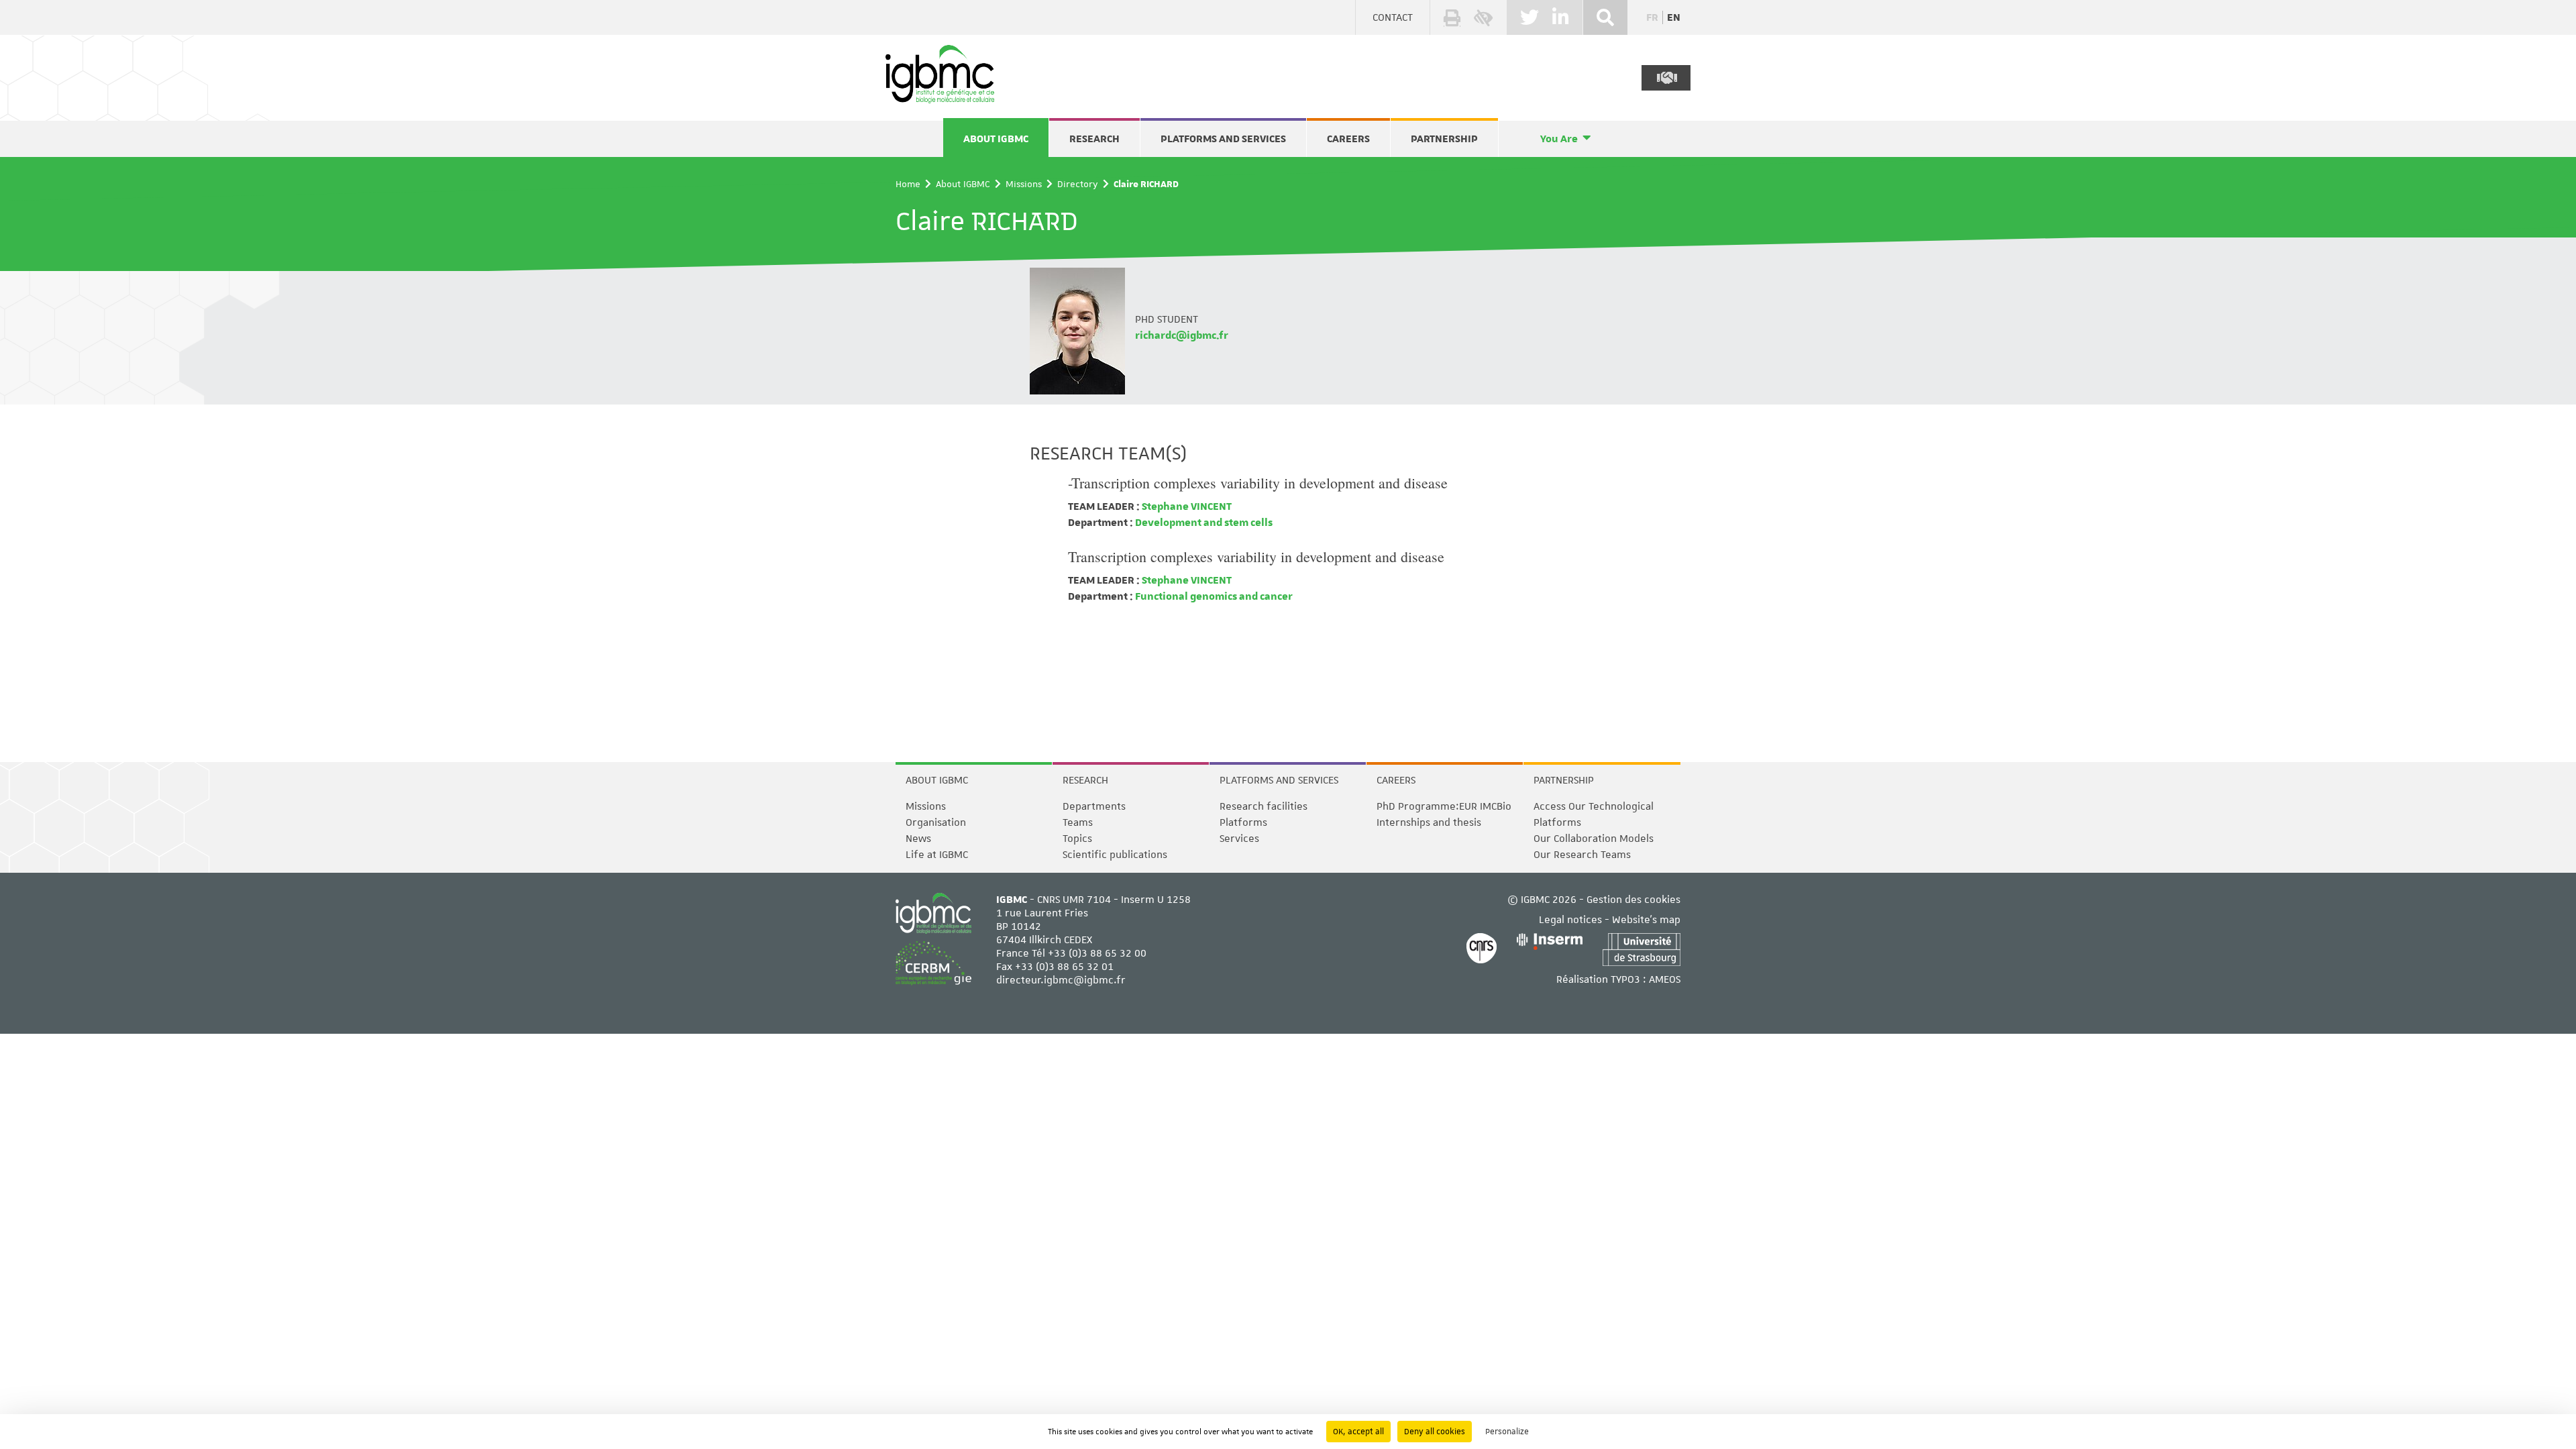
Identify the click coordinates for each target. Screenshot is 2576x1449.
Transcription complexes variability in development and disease (1256, 556)
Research (1094, 139)
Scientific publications (1115, 855)
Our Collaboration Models (1594, 839)
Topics (1077, 839)
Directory (1078, 184)
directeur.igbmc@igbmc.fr (1061, 980)
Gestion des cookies (1633, 900)
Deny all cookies (1435, 1432)
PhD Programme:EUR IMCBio (1444, 806)
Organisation (936, 822)
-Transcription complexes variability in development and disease (1258, 483)
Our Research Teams (1582, 855)
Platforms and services (1223, 139)
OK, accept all (1358, 1432)
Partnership (1444, 139)
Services (1239, 839)
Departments (1094, 806)
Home (908, 184)
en (1674, 17)
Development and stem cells (1203, 523)
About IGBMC (996, 139)
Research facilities (1264, 806)
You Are (1559, 139)
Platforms (1243, 822)
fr (1652, 17)
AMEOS (1665, 979)
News (918, 839)
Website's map (1646, 920)
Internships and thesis (1429, 822)
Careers (1348, 139)
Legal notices (1570, 920)
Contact (1393, 17)
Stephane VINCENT (1186, 506)
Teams (1078, 822)
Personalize (1507, 1432)
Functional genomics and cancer (1213, 596)
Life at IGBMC (937, 855)
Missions (1024, 184)
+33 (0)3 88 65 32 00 (1097, 953)
